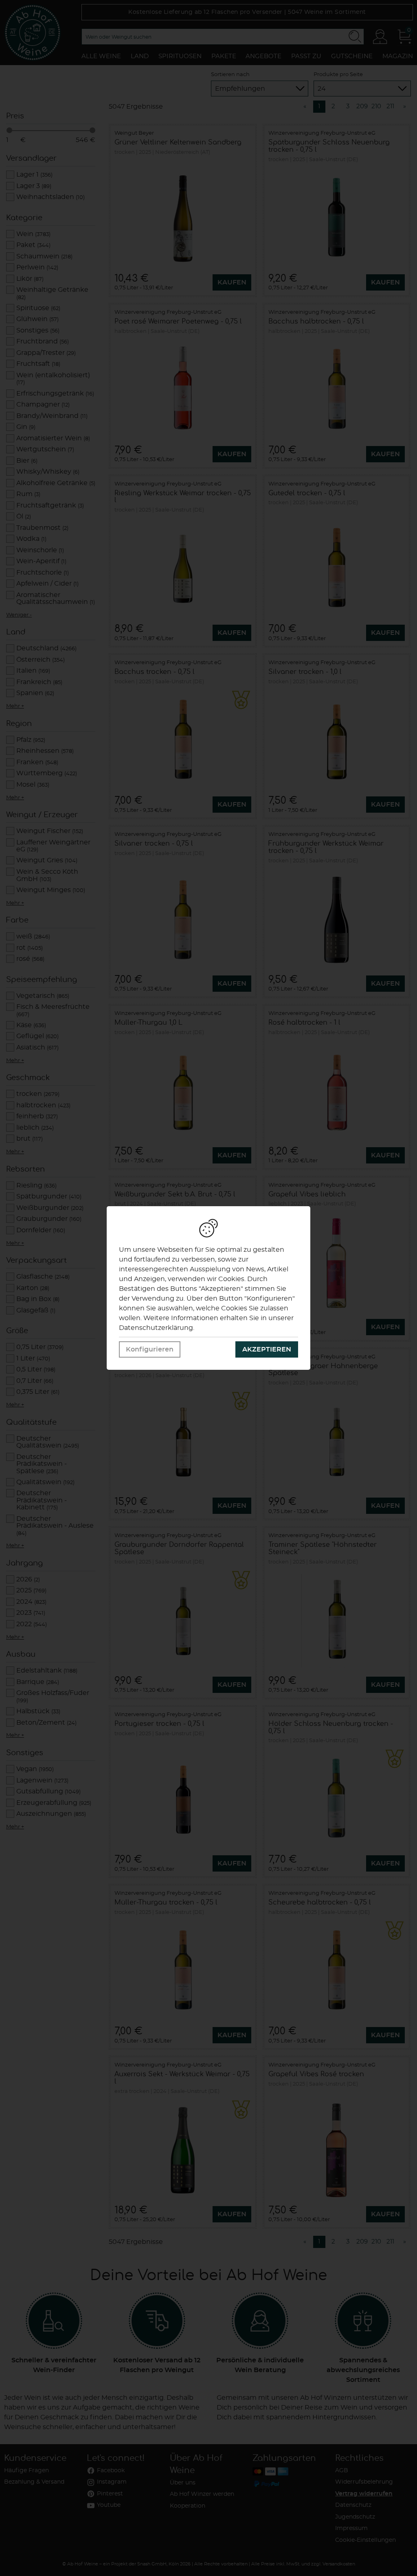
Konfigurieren (150, 1349)
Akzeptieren (267, 1349)
